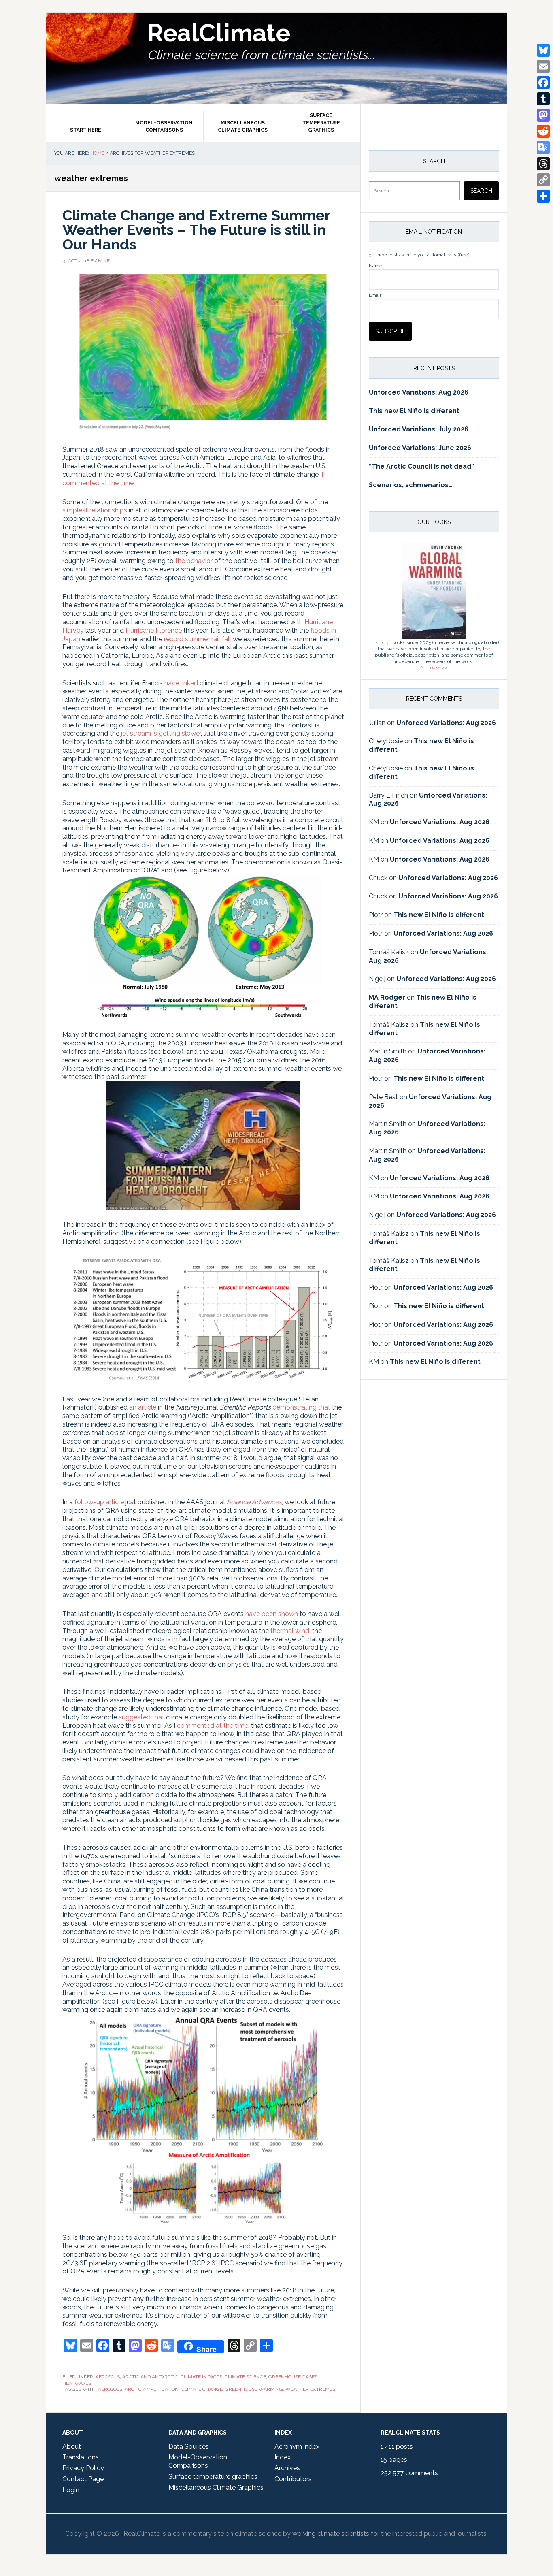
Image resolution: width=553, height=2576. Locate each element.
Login (71, 2490)
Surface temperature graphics (213, 2477)
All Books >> (434, 667)
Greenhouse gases (293, 2377)
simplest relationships (95, 510)
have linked (181, 683)
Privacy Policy (83, 2468)
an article (143, 1407)
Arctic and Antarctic (150, 2377)
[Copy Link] (543, 180)
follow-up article (99, 1502)
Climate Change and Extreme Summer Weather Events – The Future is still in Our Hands (196, 230)
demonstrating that (301, 1407)
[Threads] (543, 164)
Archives (287, 2468)
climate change (202, 2389)
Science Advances (254, 1502)
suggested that (141, 1717)
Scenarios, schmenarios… (411, 485)
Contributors (293, 2479)
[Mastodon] (543, 115)
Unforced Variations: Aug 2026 (419, 392)
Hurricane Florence (154, 630)
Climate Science (245, 2377)
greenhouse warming (254, 2389)
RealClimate (219, 33)
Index (283, 2457)
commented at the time (213, 1726)
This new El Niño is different (414, 411)
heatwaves (77, 2383)
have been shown (272, 1614)
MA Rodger (387, 997)
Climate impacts (201, 2377)
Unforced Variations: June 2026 (420, 448)
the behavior (194, 561)
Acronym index (297, 2447)
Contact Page (83, 2479)
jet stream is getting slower (161, 733)
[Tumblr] (543, 99)
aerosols (110, 2389)
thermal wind (290, 1631)
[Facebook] (543, 83)
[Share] (543, 196)
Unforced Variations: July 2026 (419, 429)
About (72, 2447)
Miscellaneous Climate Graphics (216, 2488)
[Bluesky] (543, 50)
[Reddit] (543, 131)
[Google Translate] (543, 147)
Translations (81, 2457)
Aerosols (108, 2377)
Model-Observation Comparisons (198, 2461)
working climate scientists (331, 2534)
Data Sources (189, 2447)
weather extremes (310, 2389)
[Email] (543, 66)
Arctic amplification (152, 2389)
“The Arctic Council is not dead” (421, 466)
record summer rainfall (198, 639)
